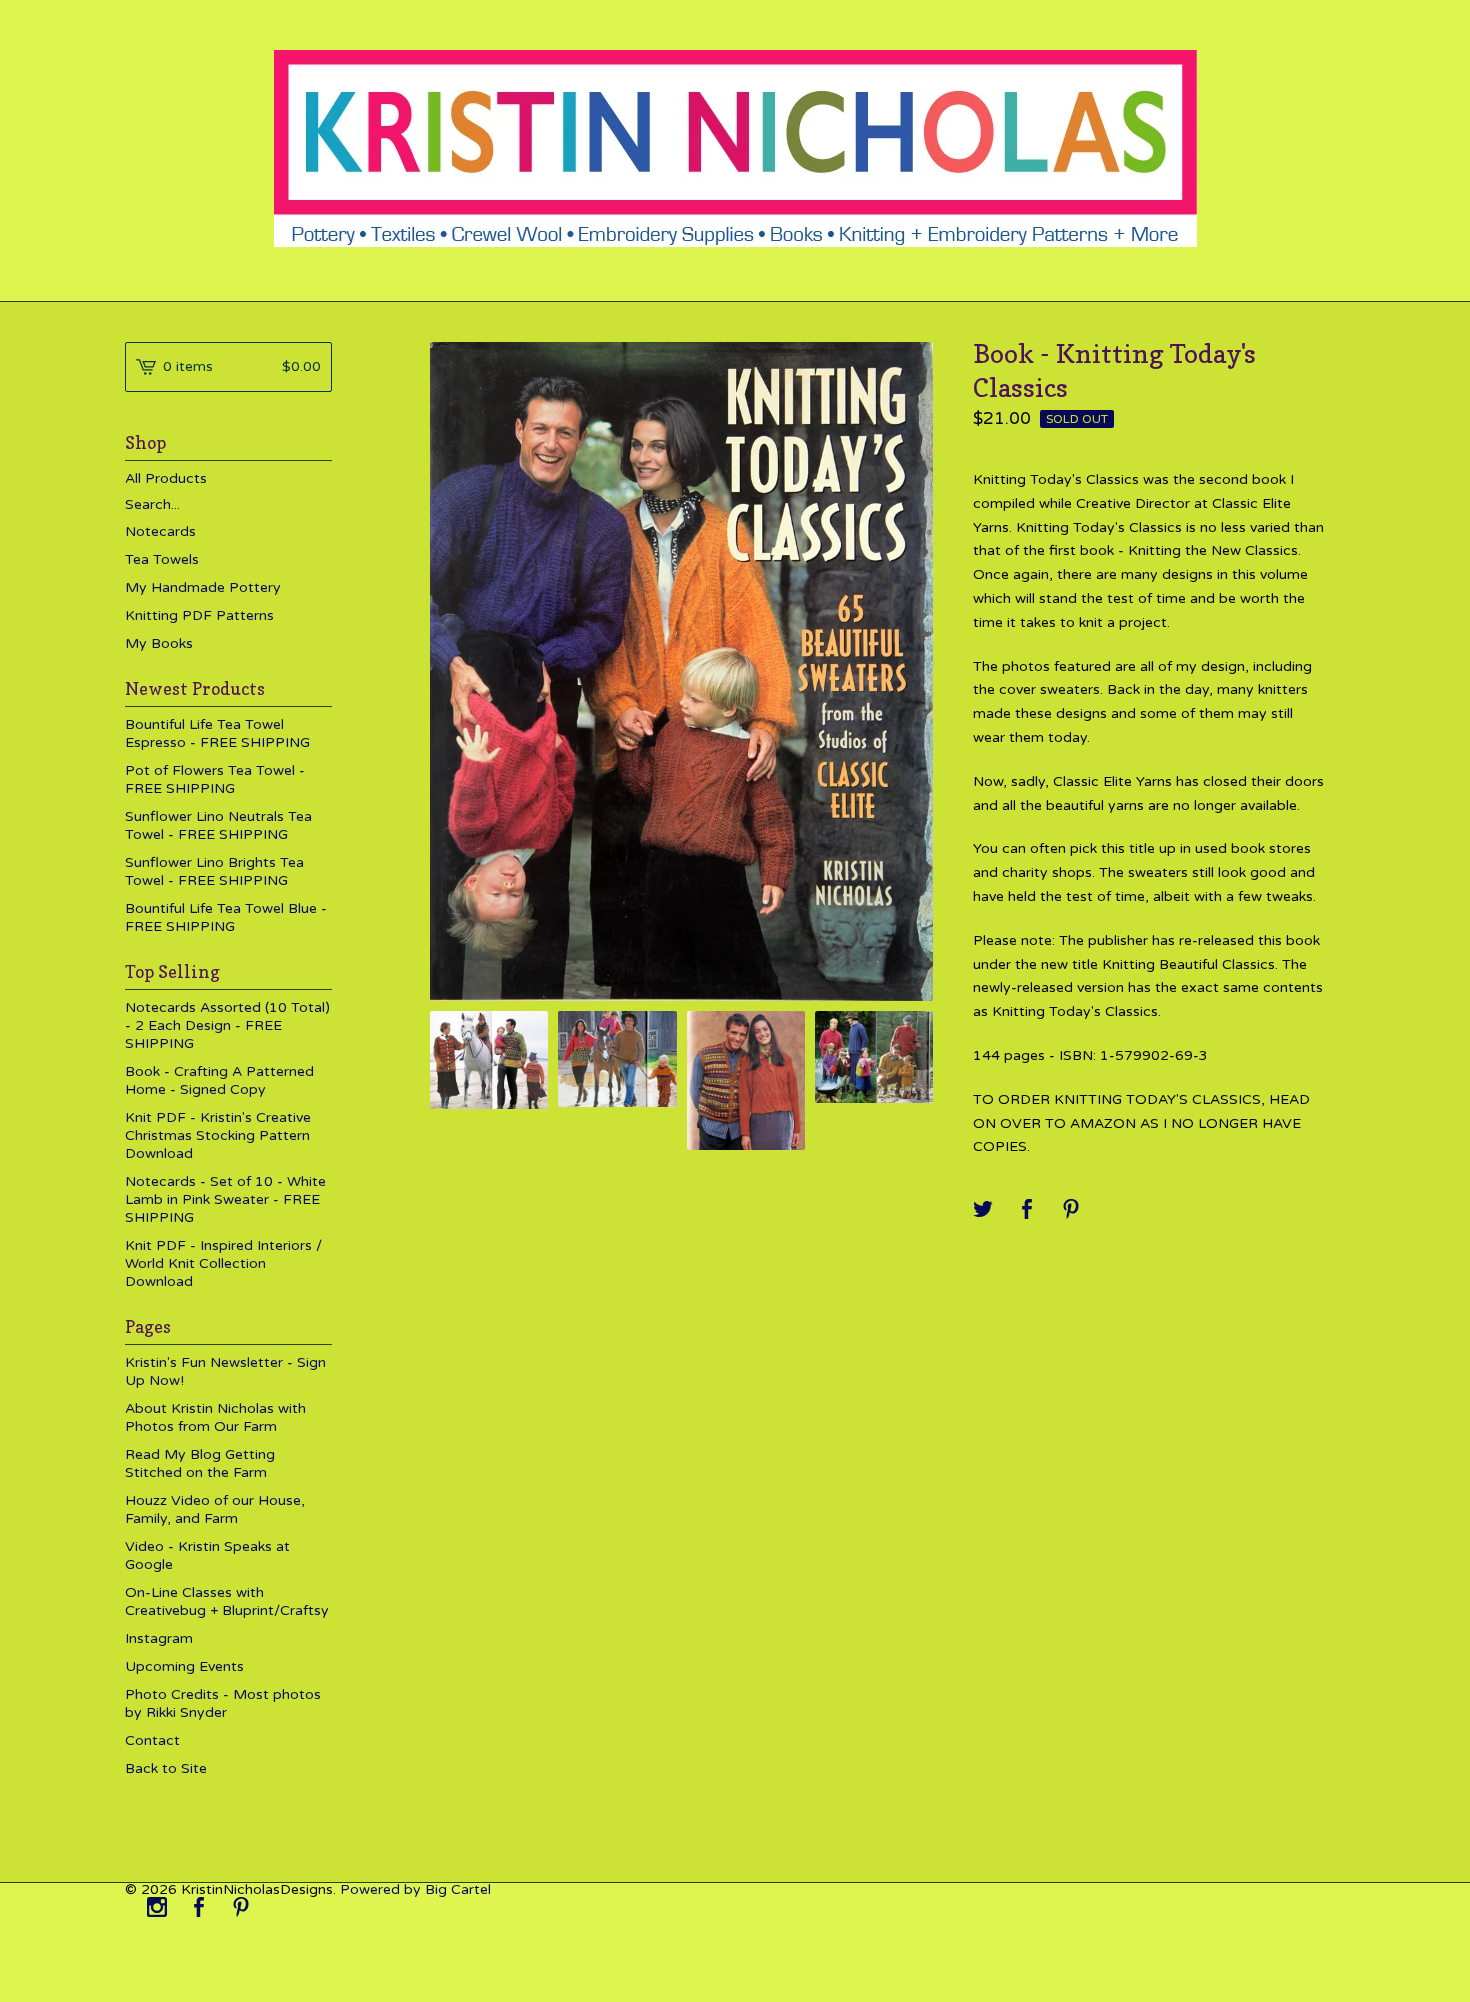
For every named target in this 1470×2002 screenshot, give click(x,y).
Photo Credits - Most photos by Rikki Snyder (223, 1703)
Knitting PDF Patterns (199, 615)
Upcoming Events (184, 1666)
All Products (166, 478)
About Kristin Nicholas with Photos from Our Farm (215, 1417)
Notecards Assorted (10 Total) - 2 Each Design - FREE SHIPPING (227, 1025)
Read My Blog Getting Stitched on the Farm (200, 1463)
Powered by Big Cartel (415, 1889)
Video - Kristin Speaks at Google (207, 1555)
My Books (159, 643)
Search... (152, 505)
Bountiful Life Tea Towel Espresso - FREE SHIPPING (217, 733)
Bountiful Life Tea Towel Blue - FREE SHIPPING (226, 917)
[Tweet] (983, 1210)
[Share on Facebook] (1027, 1210)
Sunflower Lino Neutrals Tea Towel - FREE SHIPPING (218, 825)
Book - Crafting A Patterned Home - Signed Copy (219, 1080)
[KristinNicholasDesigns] (735, 148)
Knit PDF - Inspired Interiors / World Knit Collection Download (223, 1263)
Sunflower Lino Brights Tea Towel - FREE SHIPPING (214, 871)
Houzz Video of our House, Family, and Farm (215, 1509)
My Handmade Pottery (203, 587)
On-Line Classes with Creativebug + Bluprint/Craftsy (227, 1601)
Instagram (159, 1638)
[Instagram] (157, 1909)
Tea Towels (162, 559)
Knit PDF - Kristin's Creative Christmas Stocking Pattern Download (218, 1135)
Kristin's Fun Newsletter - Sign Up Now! (225, 1371)
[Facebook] (199, 1909)
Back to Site (166, 1768)
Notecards (160, 531)
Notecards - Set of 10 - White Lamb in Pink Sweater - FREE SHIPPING (225, 1199)
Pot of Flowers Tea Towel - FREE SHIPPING (215, 779)
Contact (152, 1740)
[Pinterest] (241, 1909)
